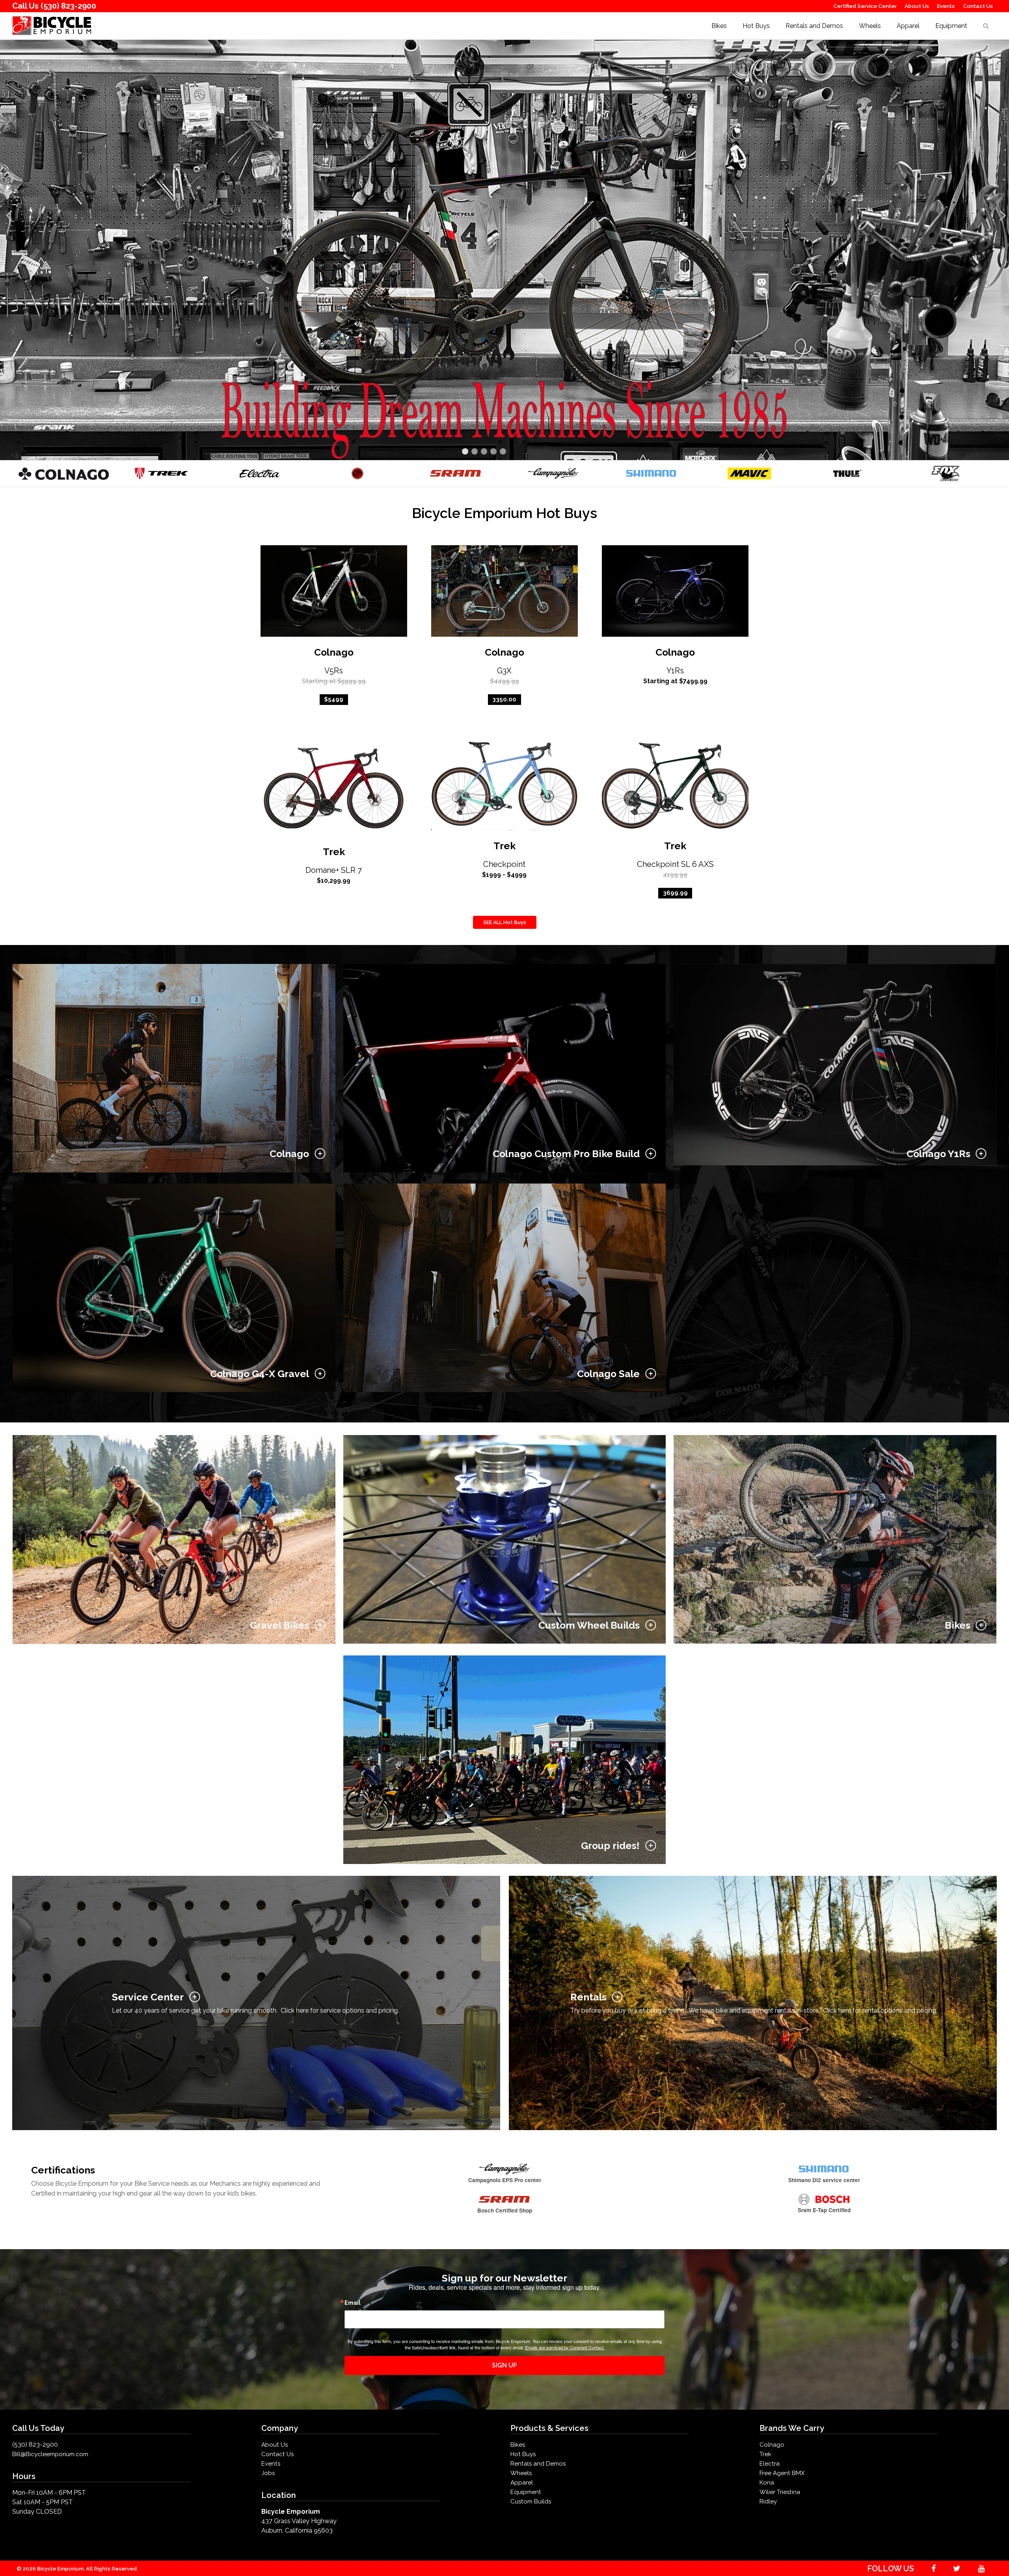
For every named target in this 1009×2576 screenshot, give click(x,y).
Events (946, 6)
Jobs (268, 2473)
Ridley (768, 2501)
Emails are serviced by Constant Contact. (565, 2347)
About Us (917, 6)
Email (353, 2303)
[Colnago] (64, 473)
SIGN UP (504, 2365)
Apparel (908, 26)
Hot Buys (756, 26)
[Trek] (162, 473)
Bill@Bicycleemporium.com (50, 2454)
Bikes (719, 26)
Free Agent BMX (782, 2473)
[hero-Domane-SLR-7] (504, 249)
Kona (767, 2483)
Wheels (870, 26)
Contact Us (978, 6)
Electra (770, 2464)
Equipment (951, 26)
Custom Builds (531, 2501)
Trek (334, 852)
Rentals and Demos (814, 26)
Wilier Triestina (780, 2492)
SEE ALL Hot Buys (505, 922)
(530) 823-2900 (68, 6)
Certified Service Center (865, 6)
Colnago (334, 652)
